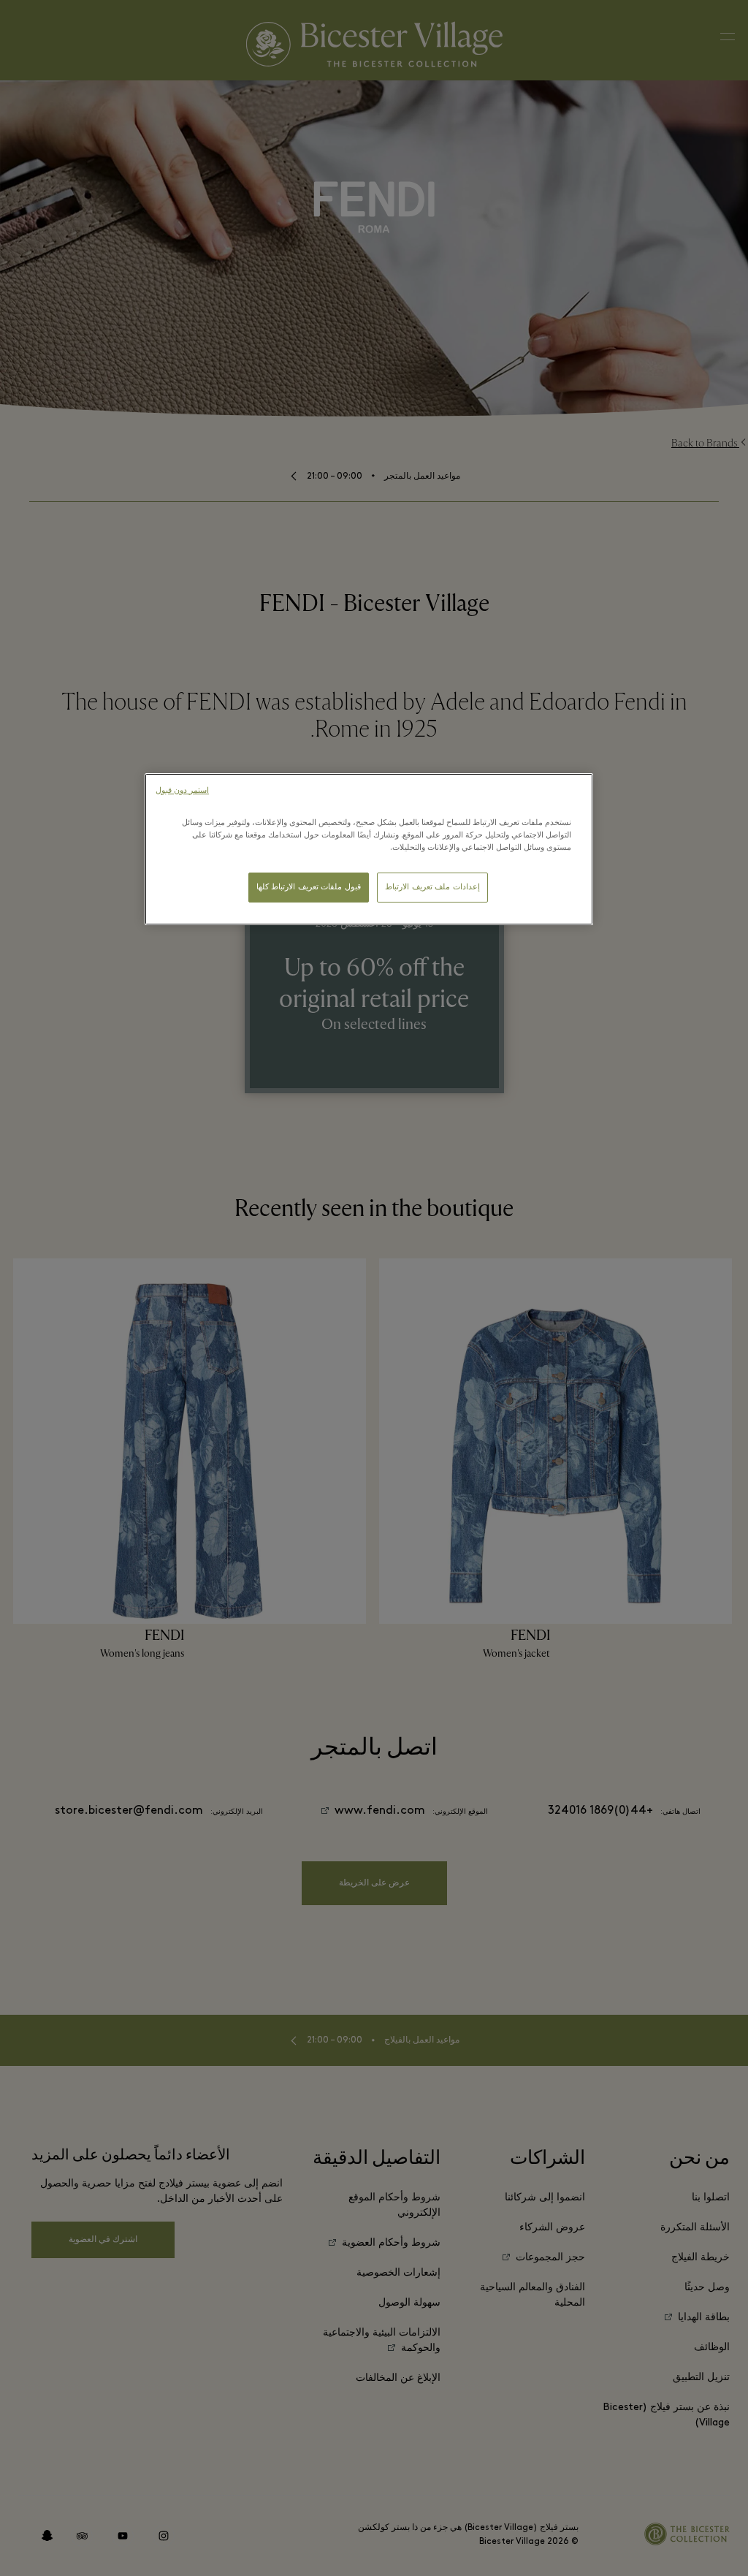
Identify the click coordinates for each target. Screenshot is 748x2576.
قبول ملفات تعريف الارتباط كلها (309, 888)
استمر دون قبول (182, 791)
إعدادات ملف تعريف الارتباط (432, 888)
